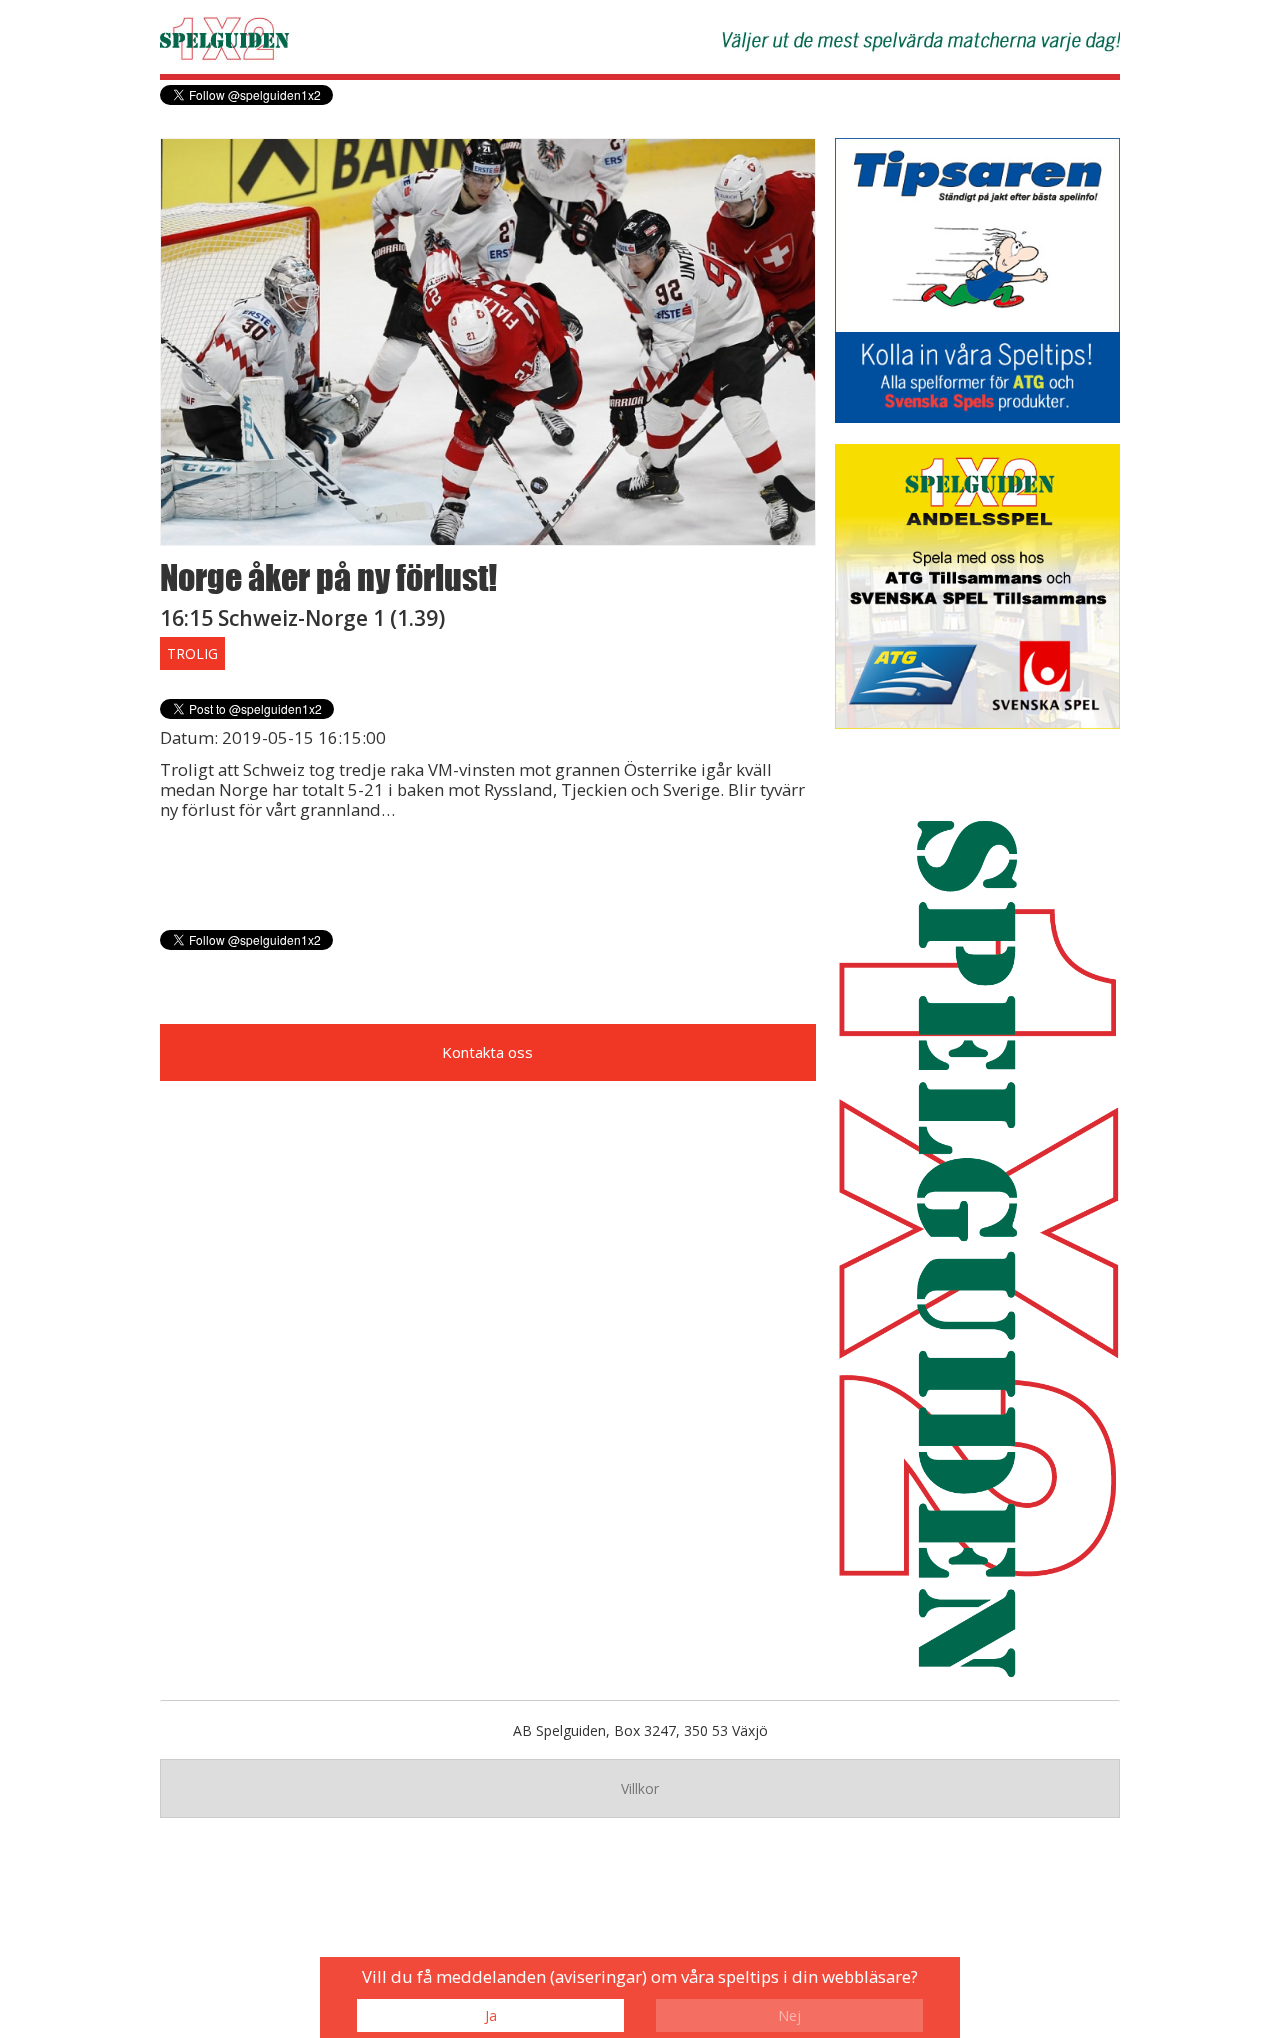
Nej (789, 2015)
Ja (491, 2015)
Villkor (640, 1788)
